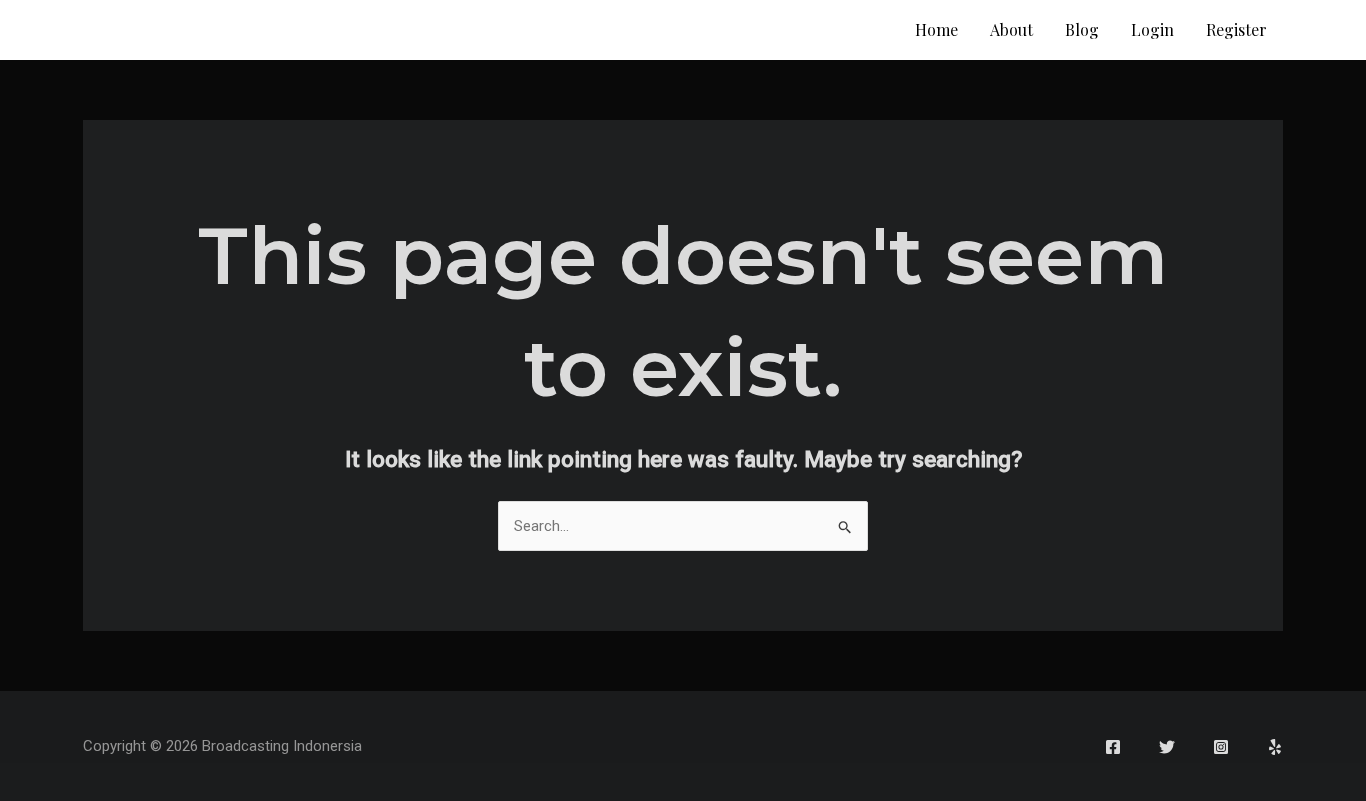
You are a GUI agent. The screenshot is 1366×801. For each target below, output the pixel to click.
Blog (1082, 29)
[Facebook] (1113, 747)
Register (1236, 29)
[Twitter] (1167, 747)
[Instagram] (1221, 747)
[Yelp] (1275, 747)
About (1011, 29)
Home (936, 29)
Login (1152, 29)
